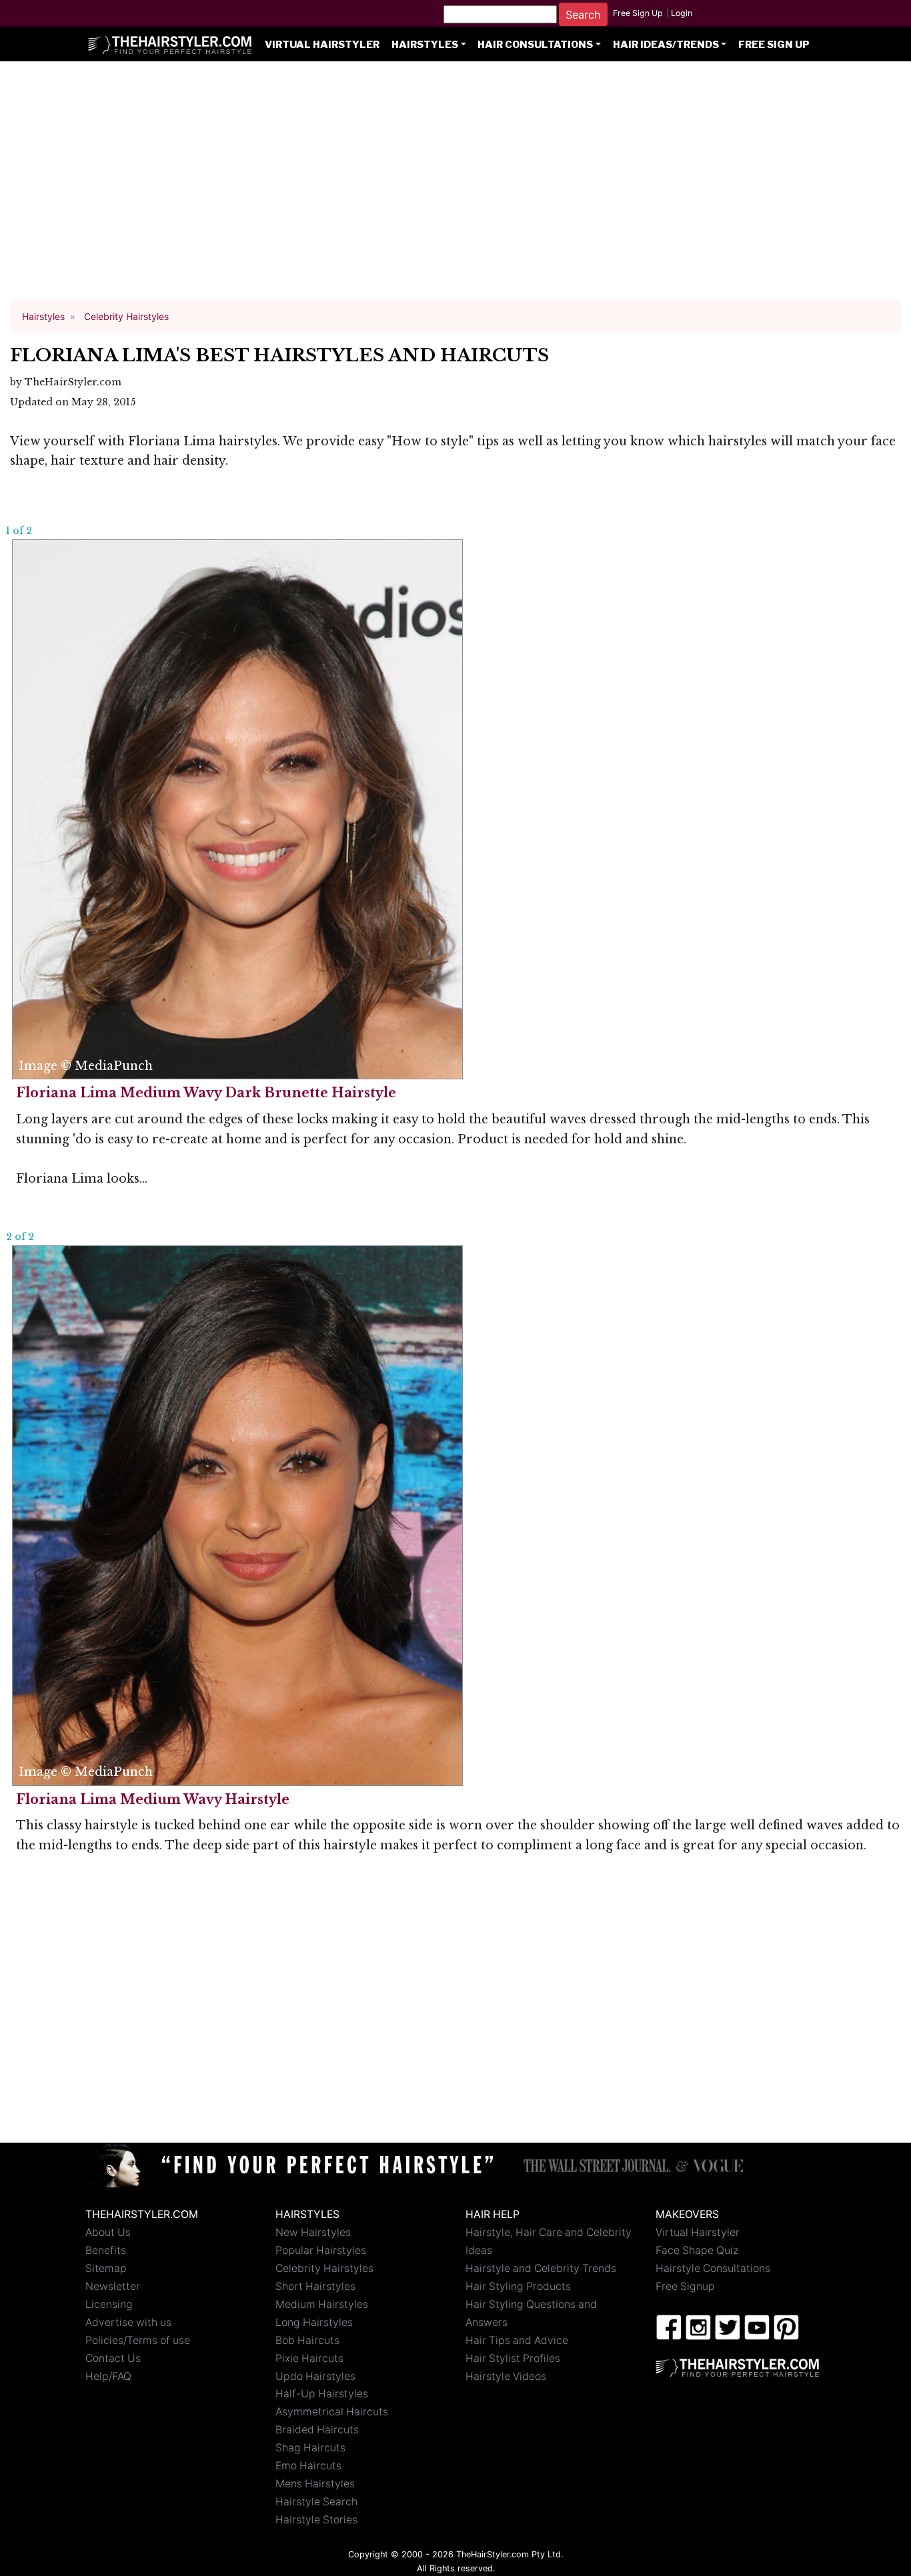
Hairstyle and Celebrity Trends (541, 2268)
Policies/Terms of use (138, 2340)
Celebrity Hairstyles (324, 2268)
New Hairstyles (313, 2232)
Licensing (109, 2304)
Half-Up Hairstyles (322, 2394)
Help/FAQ (108, 2376)
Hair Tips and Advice (517, 2340)
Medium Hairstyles (322, 2304)
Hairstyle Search (316, 2502)
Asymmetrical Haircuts (332, 2412)
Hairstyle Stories (316, 2520)
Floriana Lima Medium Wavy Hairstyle (153, 1799)
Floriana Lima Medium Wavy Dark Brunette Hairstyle (206, 1093)
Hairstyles (425, 45)
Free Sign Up (638, 13)
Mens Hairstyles (315, 2484)
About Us (108, 2232)
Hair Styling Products (518, 2286)
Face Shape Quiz (697, 2250)
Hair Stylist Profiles (513, 2358)
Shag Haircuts (310, 2448)
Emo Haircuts (308, 2466)
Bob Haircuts (307, 2340)
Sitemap (106, 2268)
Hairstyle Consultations (713, 2268)
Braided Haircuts (317, 2430)
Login (682, 13)
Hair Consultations (535, 45)
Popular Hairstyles (321, 2250)
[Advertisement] (455, 187)
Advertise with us (128, 2322)
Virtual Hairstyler (322, 45)
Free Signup (685, 2286)
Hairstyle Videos (506, 2376)
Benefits (106, 2250)
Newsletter (113, 2286)
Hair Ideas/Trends (666, 45)
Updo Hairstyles (315, 2376)
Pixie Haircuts (309, 2358)
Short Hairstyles (315, 2286)
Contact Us (113, 2358)
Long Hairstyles (314, 2322)
